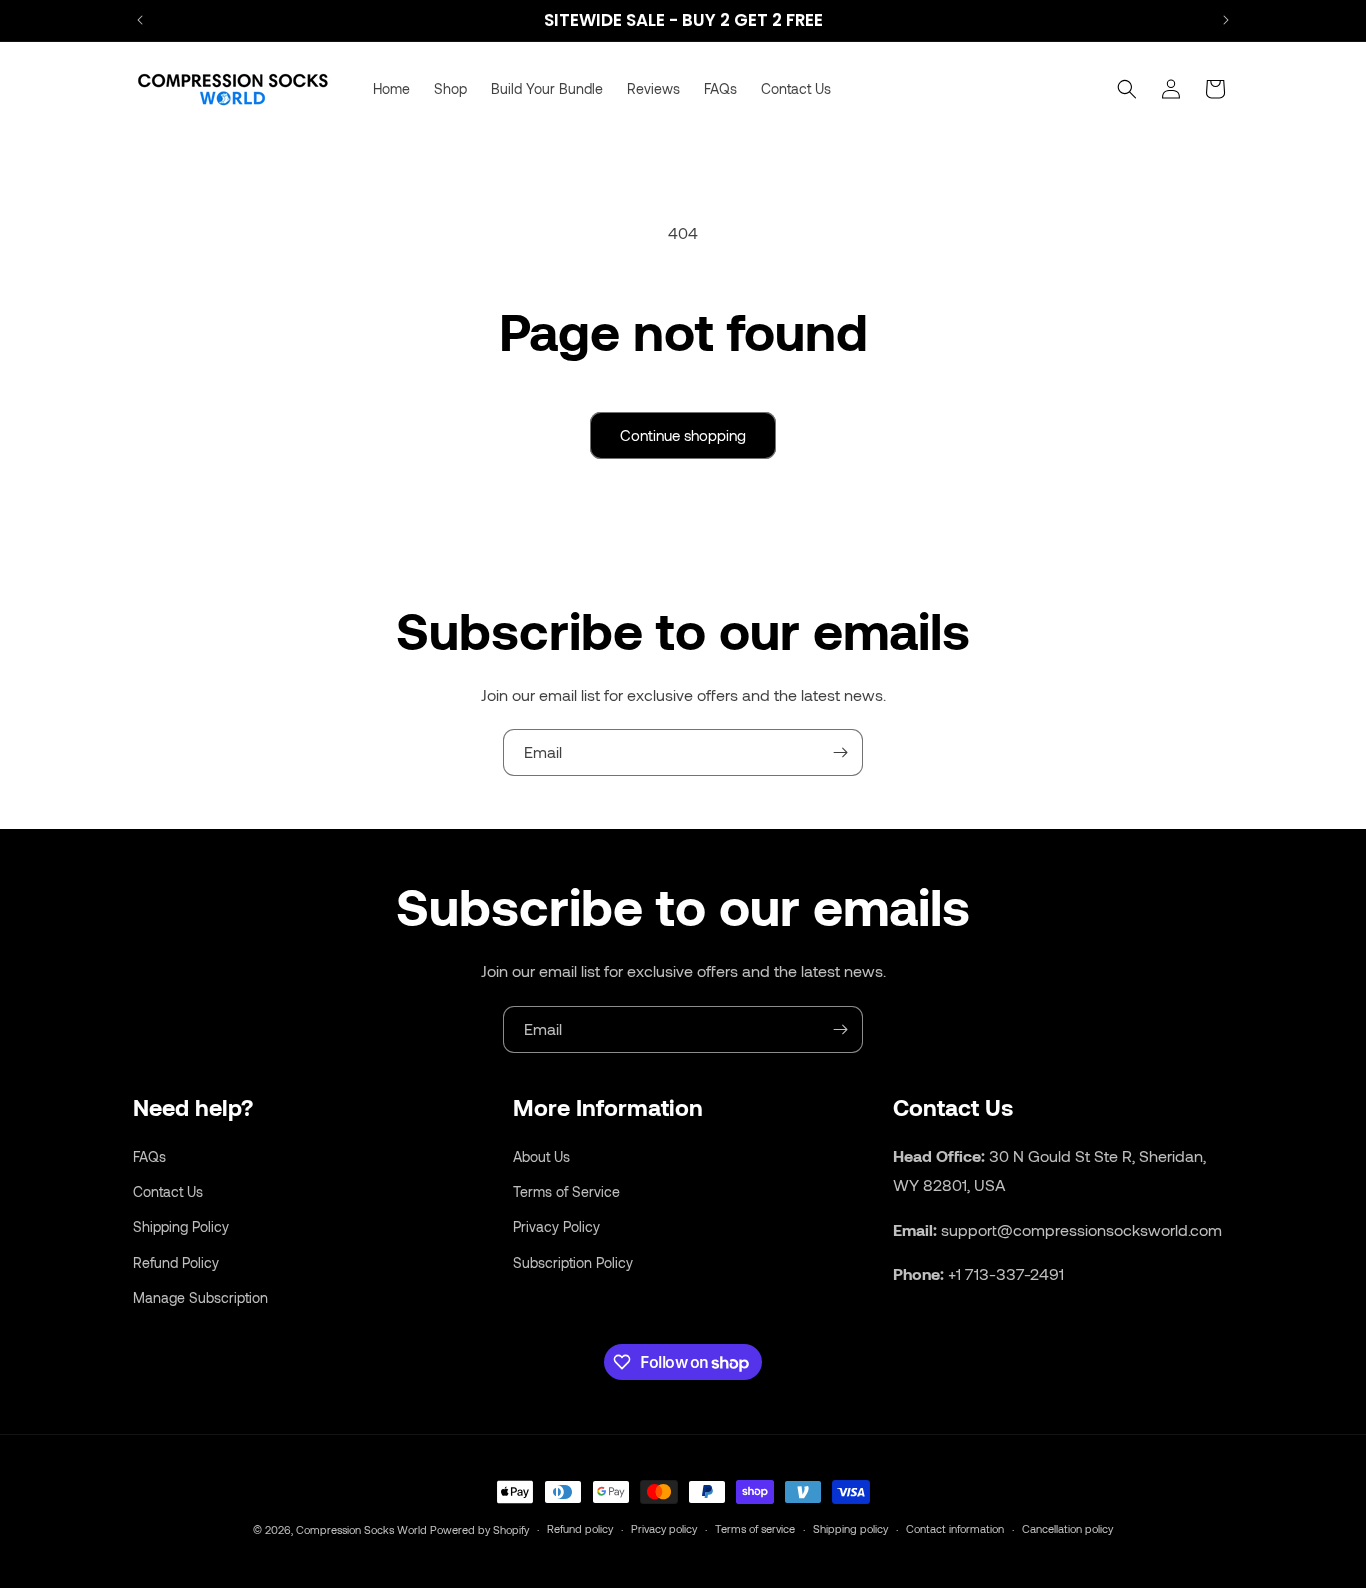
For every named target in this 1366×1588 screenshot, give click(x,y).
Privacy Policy (556, 1226)
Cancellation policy (1067, 1528)
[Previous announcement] (140, 20)
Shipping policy (850, 1528)
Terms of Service (566, 1191)
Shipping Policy (181, 1226)
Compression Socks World (361, 1529)
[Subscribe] (840, 752)
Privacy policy (664, 1528)
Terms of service (755, 1528)
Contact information (955, 1528)
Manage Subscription (200, 1296)
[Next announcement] (1226, 20)
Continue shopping (683, 435)
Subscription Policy (573, 1261)
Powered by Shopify (479, 1529)
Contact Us (168, 1191)
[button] (1127, 89)
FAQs (149, 1155)
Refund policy (580, 1528)
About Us (541, 1155)
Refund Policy (176, 1261)
